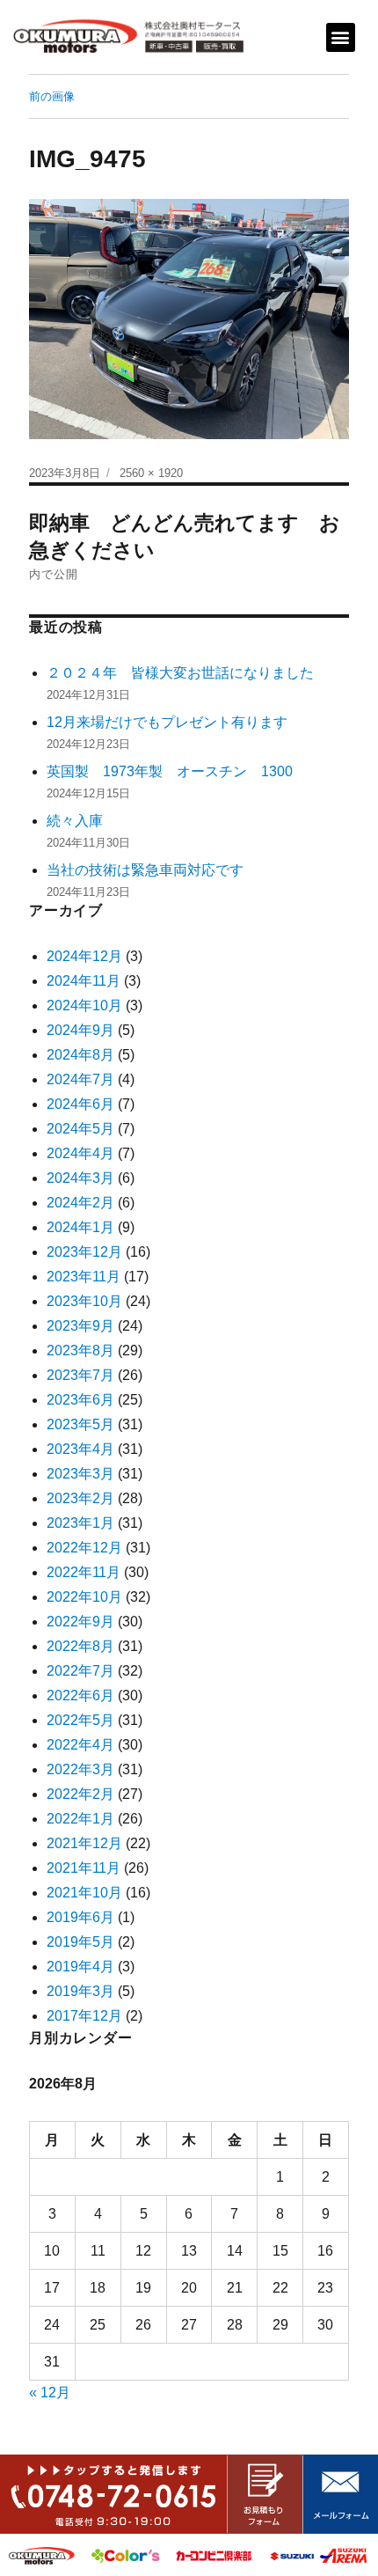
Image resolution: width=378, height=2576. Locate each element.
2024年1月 (80, 1227)
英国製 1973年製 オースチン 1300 (170, 771)
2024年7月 (80, 1079)
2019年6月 (80, 1917)
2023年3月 (80, 1474)
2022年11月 (84, 1572)
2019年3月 (80, 1991)
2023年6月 (80, 1400)
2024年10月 (84, 1005)
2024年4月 (80, 1153)
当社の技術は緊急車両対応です (145, 870)
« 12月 (50, 2393)
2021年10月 (84, 1893)
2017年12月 (84, 2016)
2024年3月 (80, 1178)
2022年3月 (80, 1769)
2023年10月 (84, 1301)
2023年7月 (80, 1375)
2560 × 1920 (151, 473)
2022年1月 (80, 1819)
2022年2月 (80, 1794)
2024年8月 (80, 1055)
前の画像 (52, 96)
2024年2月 (80, 1203)
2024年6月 (80, 1104)
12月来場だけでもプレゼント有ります (167, 722)
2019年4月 (80, 1967)
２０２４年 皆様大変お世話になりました (180, 673)
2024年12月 (84, 956)
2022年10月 (84, 1597)
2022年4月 (80, 1745)
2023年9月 (80, 1326)
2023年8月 (80, 1350)
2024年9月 (80, 1030)
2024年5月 (80, 1129)
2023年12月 (84, 1252)
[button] (341, 37)
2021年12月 (84, 1843)
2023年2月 (80, 1498)
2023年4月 (80, 1449)
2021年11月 (84, 1868)
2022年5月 (80, 1720)
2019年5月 (80, 1942)
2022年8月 (80, 1646)
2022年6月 (80, 1695)
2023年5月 (80, 1424)
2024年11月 (84, 981)
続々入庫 (82, 821)
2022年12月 (84, 1548)
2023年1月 (80, 1523)
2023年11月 (84, 1277)
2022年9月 (80, 1622)
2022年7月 (80, 1671)
